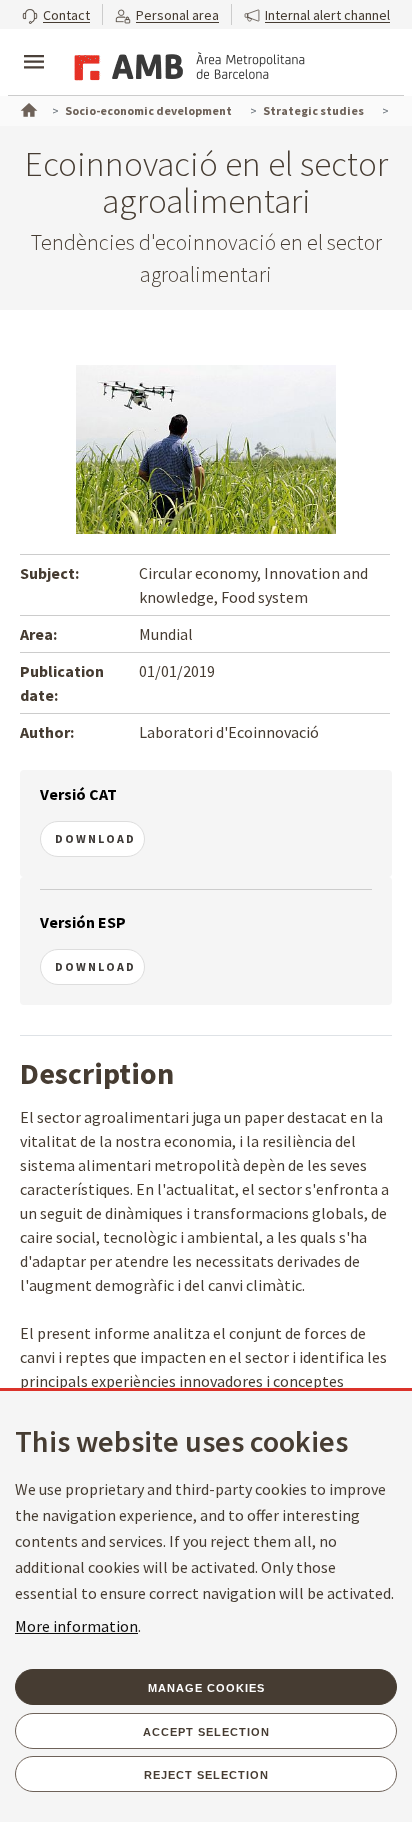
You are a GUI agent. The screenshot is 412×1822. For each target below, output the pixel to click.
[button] (56, 14)
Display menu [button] (34, 45)
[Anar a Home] (27, 108)
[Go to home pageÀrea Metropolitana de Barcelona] (186, 64)
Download (95, 838)
